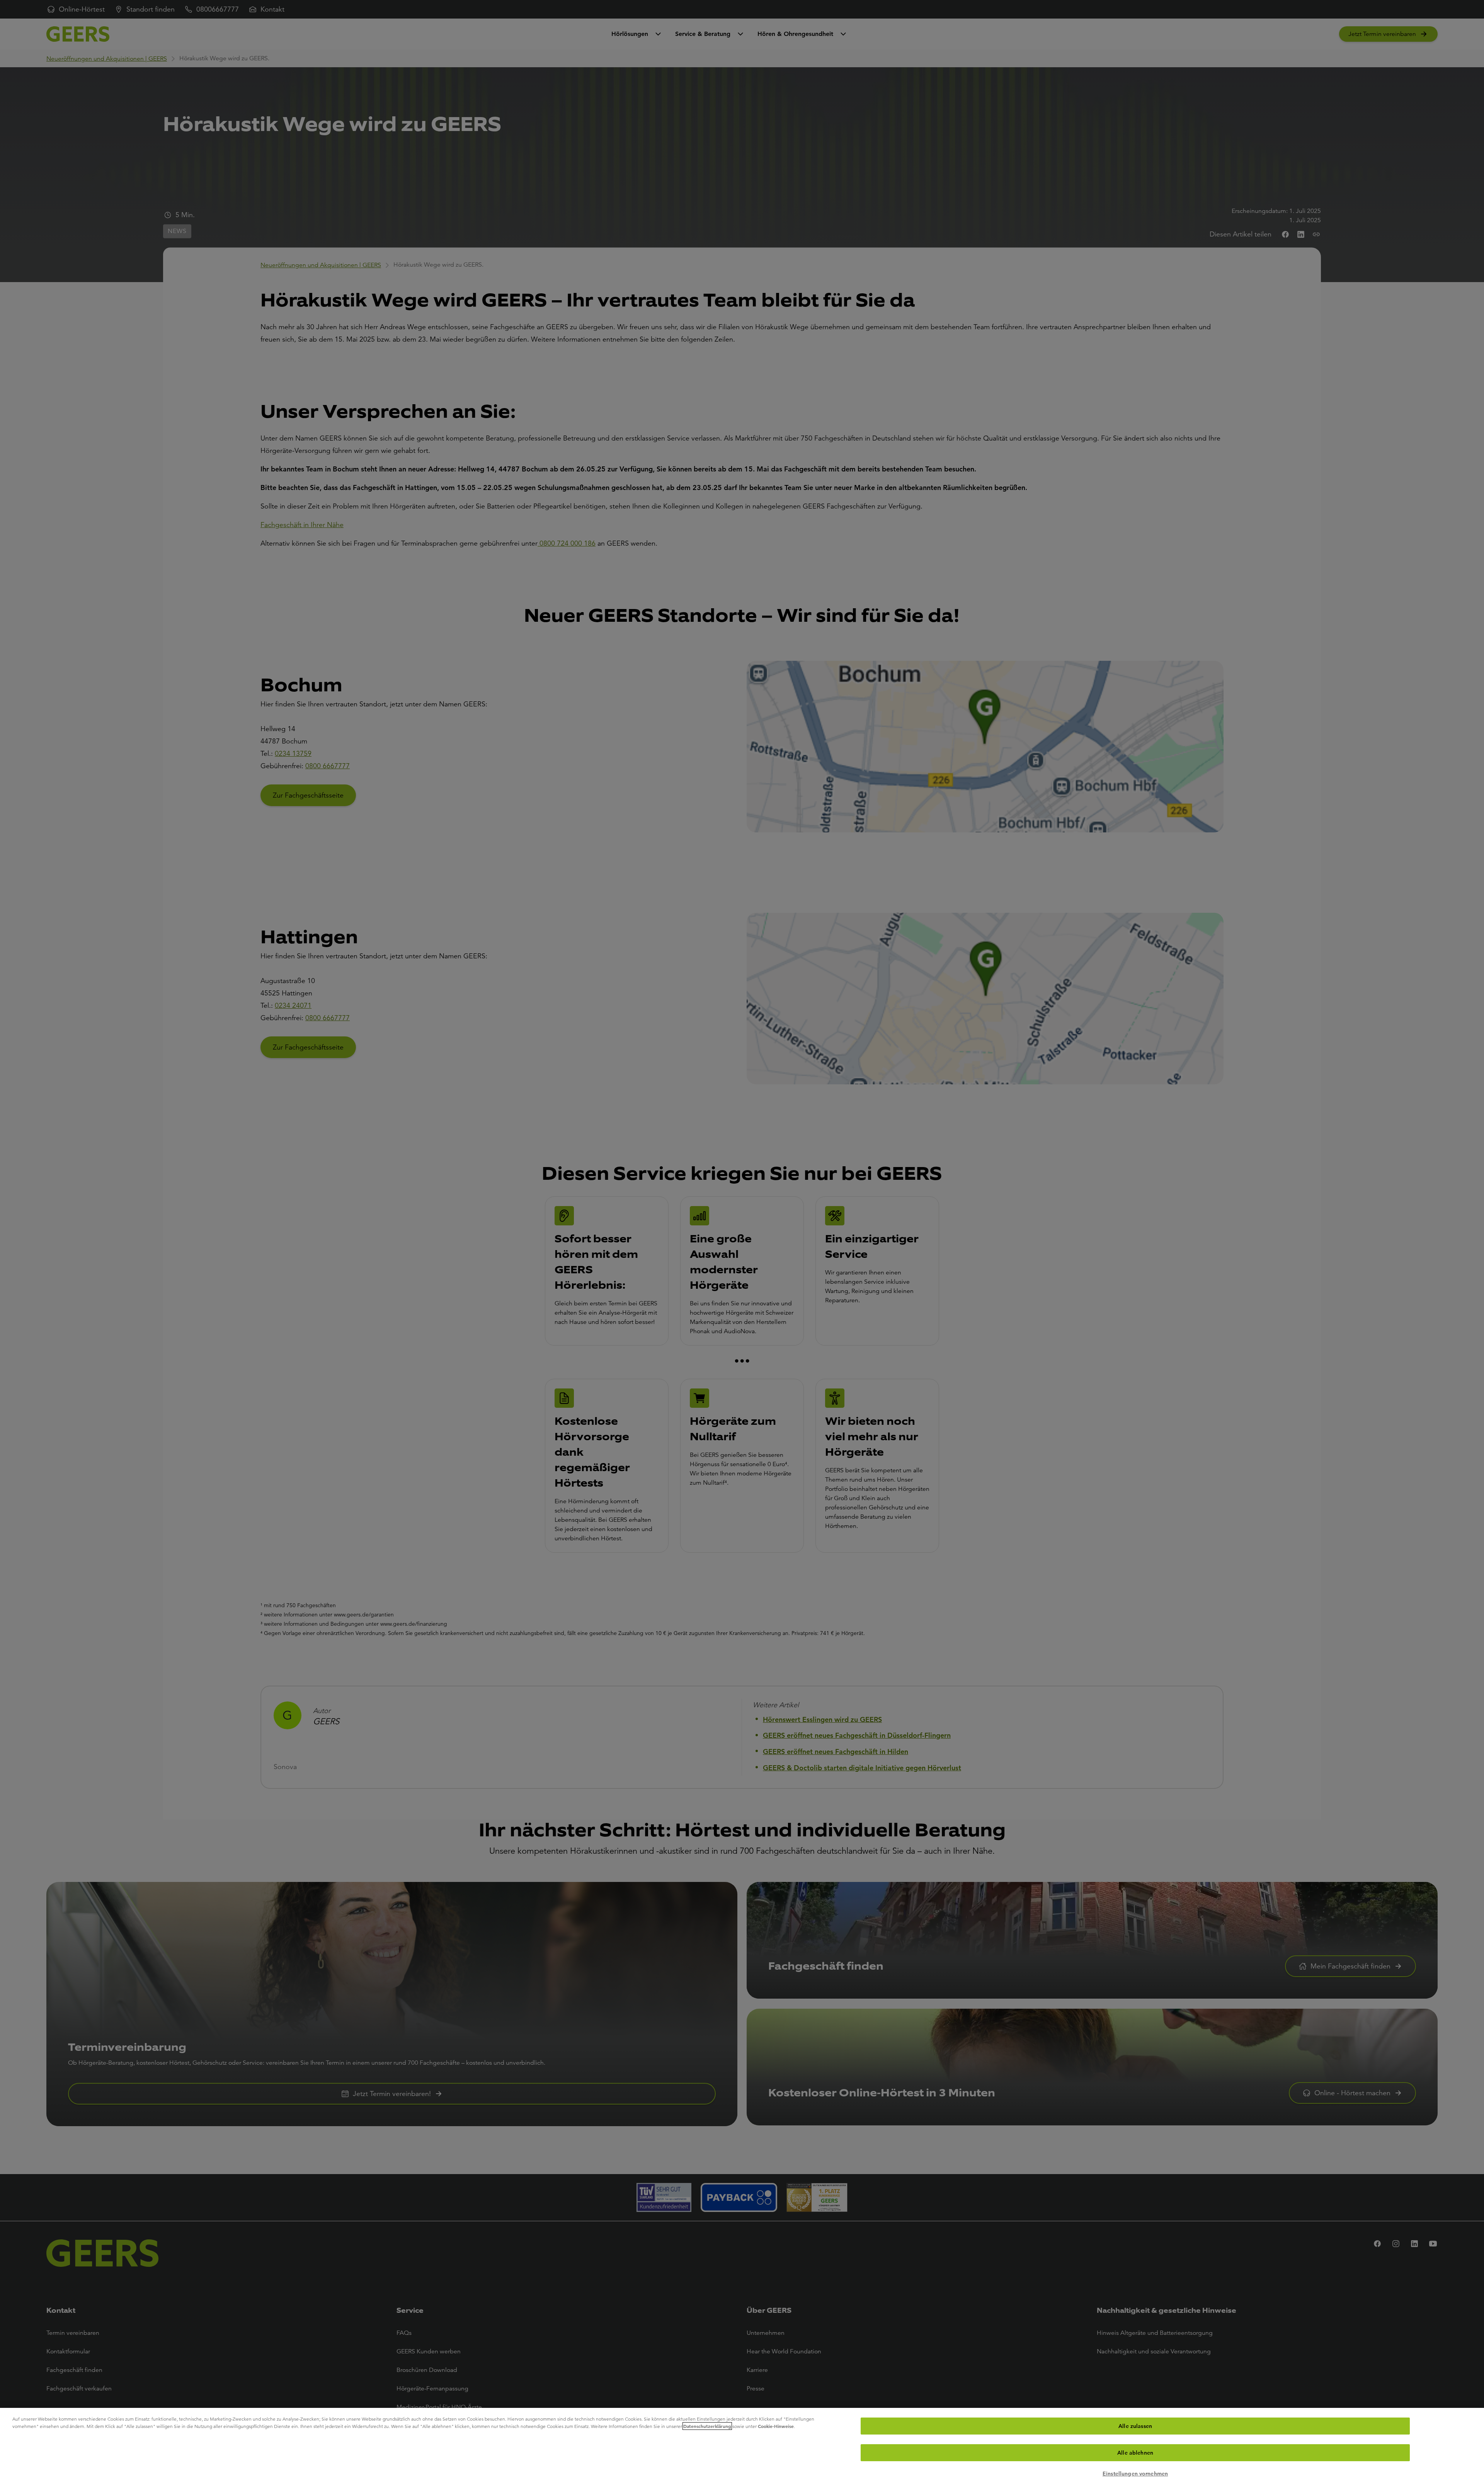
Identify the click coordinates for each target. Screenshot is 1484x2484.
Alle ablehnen (1135, 2453)
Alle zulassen (1135, 2426)
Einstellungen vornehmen (1135, 2474)
